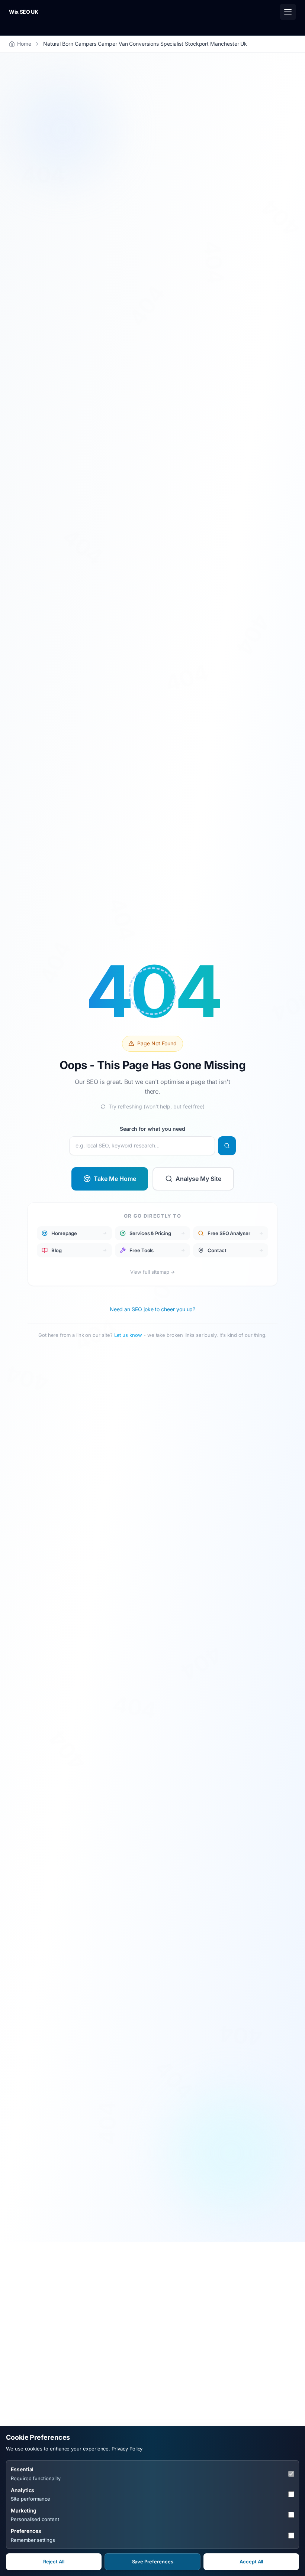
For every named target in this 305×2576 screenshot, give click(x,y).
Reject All (54, 2562)
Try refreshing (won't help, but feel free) (157, 1106)
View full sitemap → (153, 1272)
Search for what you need (152, 1128)
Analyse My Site (198, 1178)
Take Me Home (115, 1178)
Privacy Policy (127, 2449)
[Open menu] (288, 12)
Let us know (128, 1335)
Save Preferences (153, 2562)
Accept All (251, 2562)
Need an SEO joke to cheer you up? (153, 1309)
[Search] (227, 1146)
